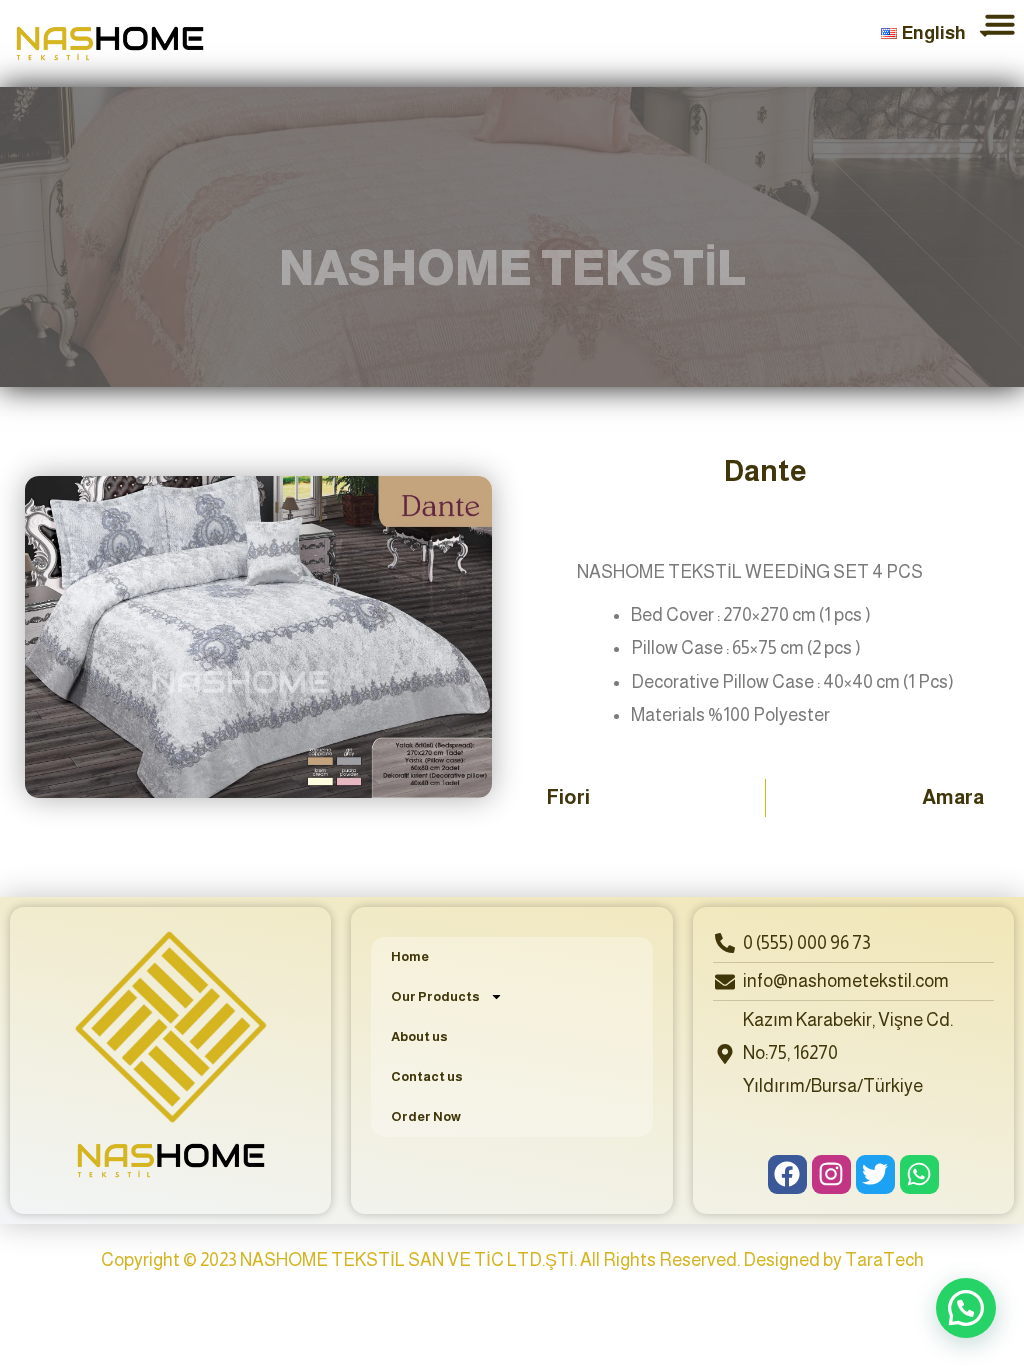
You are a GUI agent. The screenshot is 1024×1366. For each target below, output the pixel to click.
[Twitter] (875, 1174)
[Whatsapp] (919, 1174)
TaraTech (884, 1260)
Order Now (426, 1116)
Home (410, 956)
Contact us (427, 1076)
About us (419, 1036)
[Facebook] (787, 1174)
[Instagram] (831, 1174)
